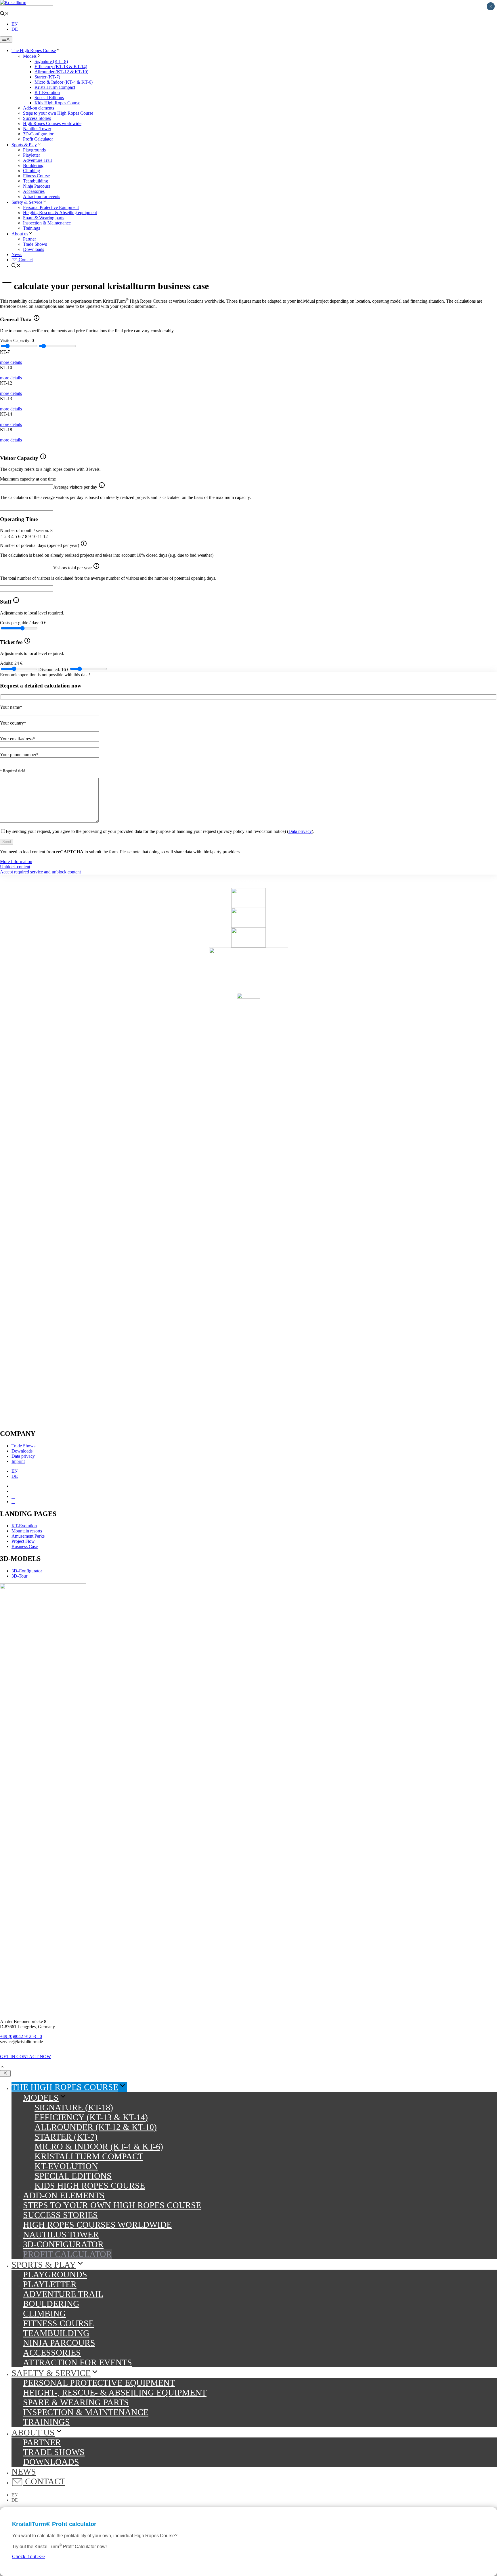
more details (11, 362)
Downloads (34, 249)
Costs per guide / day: (23, 623)
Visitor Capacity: (17, 340)
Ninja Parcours (37, 186)
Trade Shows (35, 244)
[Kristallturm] (13, 2)
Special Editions (49, 98)
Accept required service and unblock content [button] (40, 872)
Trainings (31, 228)
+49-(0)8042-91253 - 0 (21, 2036)
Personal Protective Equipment (51, 207)
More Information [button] (16, 861)
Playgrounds (34, 150)
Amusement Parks (28, 1536)
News (17, 254)
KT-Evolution (47, 92)
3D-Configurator (38, 134)
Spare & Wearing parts (44, 218)
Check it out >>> (29, 2557)
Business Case (25, 1546)
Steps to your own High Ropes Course (58, 113)
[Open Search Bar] (5, 14)
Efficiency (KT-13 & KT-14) (61, 67)
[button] (2, 2067)
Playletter (31, 155)
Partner (29, 239)
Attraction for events (42, 196)
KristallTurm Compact (55, 87)
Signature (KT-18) (51, 61)
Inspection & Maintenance (47, 223)
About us (20, 234)
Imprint (18, 1461)
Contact (25, 260)
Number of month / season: (26, 530)
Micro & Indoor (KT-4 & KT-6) (64, 82)
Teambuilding (36, 181)
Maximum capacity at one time (28, 479)
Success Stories (37, 118)
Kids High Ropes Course (57, 103)
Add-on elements (39, 108)
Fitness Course (36, 176)
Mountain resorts (27, 1531)
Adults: (11, 663)
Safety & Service (27, 202)
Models (30, 56)
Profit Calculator (38, 139)
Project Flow (23, 1541)
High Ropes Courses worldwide (52, 123)
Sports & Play (24, 145)
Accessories (34, 191)
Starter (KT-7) (47, 77)
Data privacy (300, 831)
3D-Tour (19, 1576)
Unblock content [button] (15, 867)
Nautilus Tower (37, 129)
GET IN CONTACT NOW (25, 2057)
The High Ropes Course (34, 50)
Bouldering (33, 165)
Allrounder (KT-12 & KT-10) (61, 72)
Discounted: (54, 670)
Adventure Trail (37, 160)
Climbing (31, 171)
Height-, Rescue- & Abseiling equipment (60, 213)
